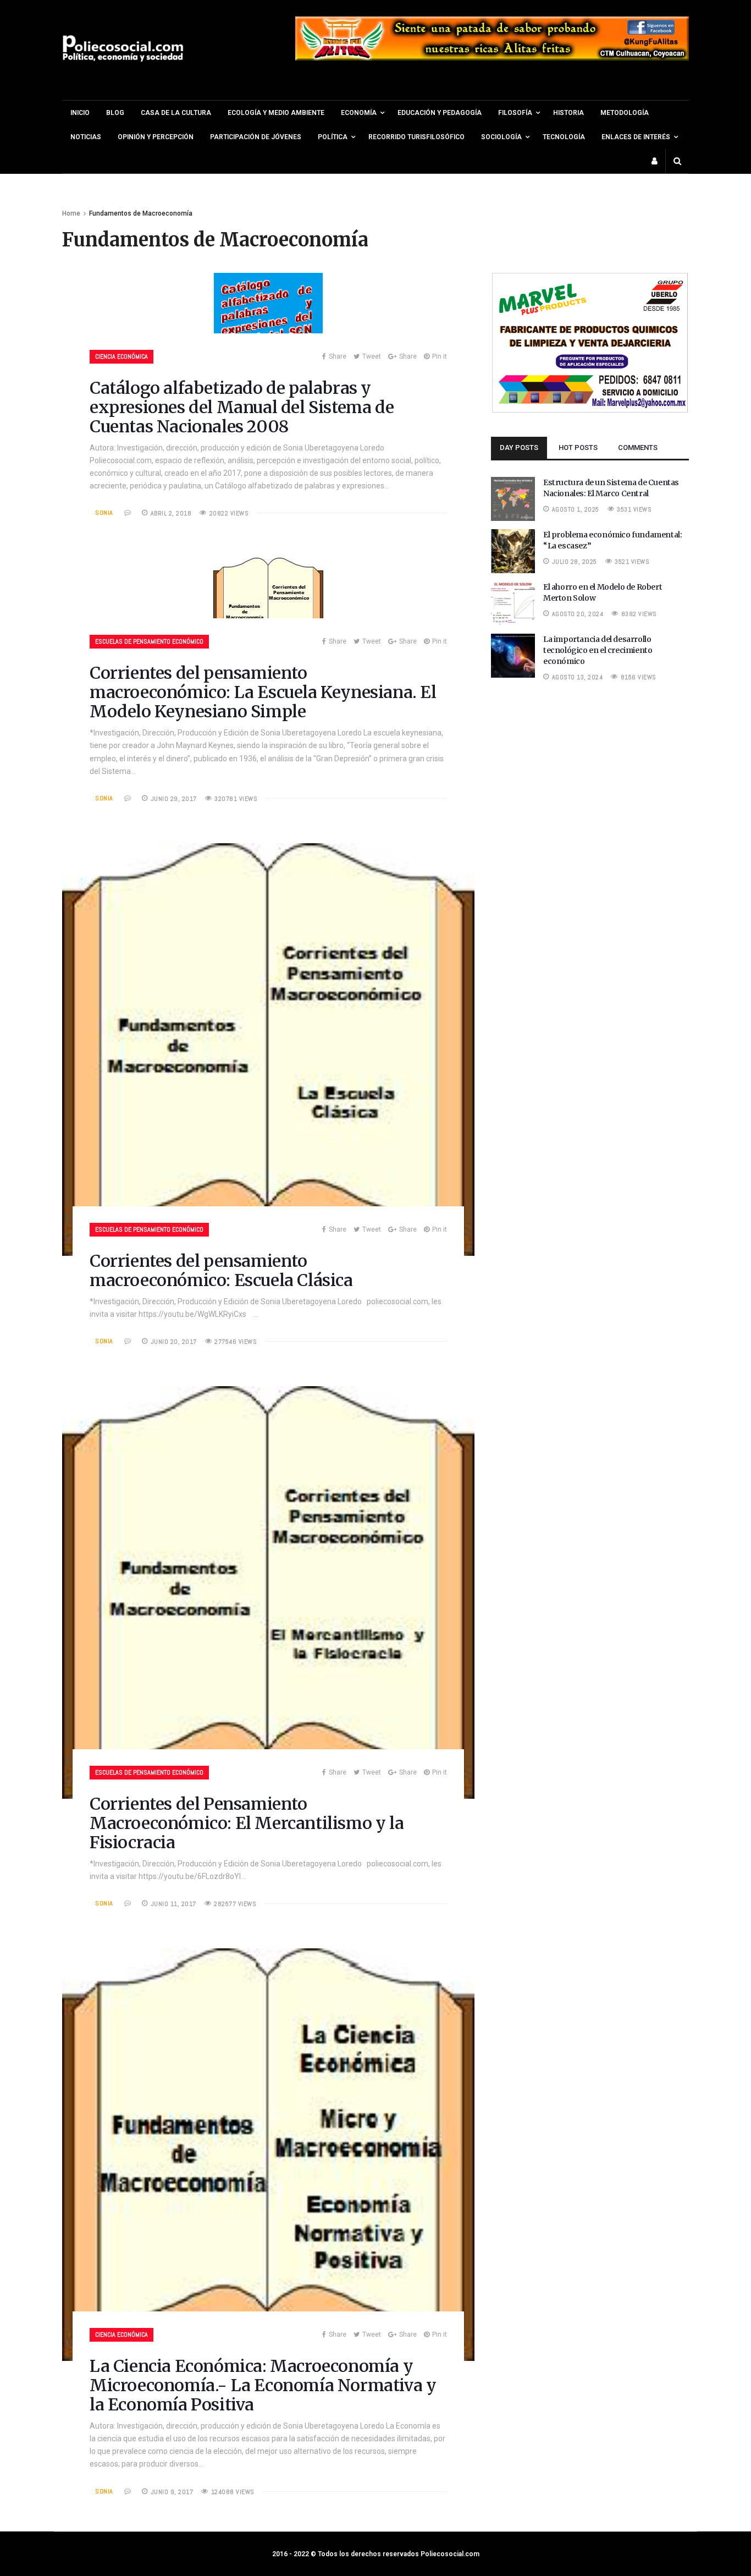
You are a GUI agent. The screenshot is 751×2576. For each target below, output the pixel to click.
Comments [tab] (638, 447)
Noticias (86, 137)
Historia (568, 113)
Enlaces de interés (636, 137)
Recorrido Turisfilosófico (416, 137)
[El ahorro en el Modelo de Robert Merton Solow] (513, 623)
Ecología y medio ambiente (276, 113)
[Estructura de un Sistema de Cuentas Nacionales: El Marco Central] (513, 518)
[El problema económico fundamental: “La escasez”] (513, 570)
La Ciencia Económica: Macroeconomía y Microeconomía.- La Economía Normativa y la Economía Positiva (263, 2385)
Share (338, 356)
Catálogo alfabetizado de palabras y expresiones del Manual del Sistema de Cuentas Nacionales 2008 (242, 407)
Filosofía (515, 113)
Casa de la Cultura (176, 113)
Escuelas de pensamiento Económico (149, 641)
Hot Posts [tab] (578, 447)
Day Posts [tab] (519, 447)
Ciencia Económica (122, 356)
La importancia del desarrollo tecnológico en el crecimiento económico (598, 650)
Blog (115, 113)
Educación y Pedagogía (440, 113)
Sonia (104, 513)
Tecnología (564, 137)
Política (333, 137)
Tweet (372, 356)
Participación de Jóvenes (256, 137)
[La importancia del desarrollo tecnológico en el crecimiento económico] (513, 675)
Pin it (440, 356)
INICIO (80, 113)
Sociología (501, 137)
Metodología (625, 113)
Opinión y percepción (156, 137)
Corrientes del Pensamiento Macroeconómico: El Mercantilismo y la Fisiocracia (247, 1823)
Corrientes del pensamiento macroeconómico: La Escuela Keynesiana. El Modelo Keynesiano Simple (263, 692)
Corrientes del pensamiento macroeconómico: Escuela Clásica (221, 1270)
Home (71, 213)
